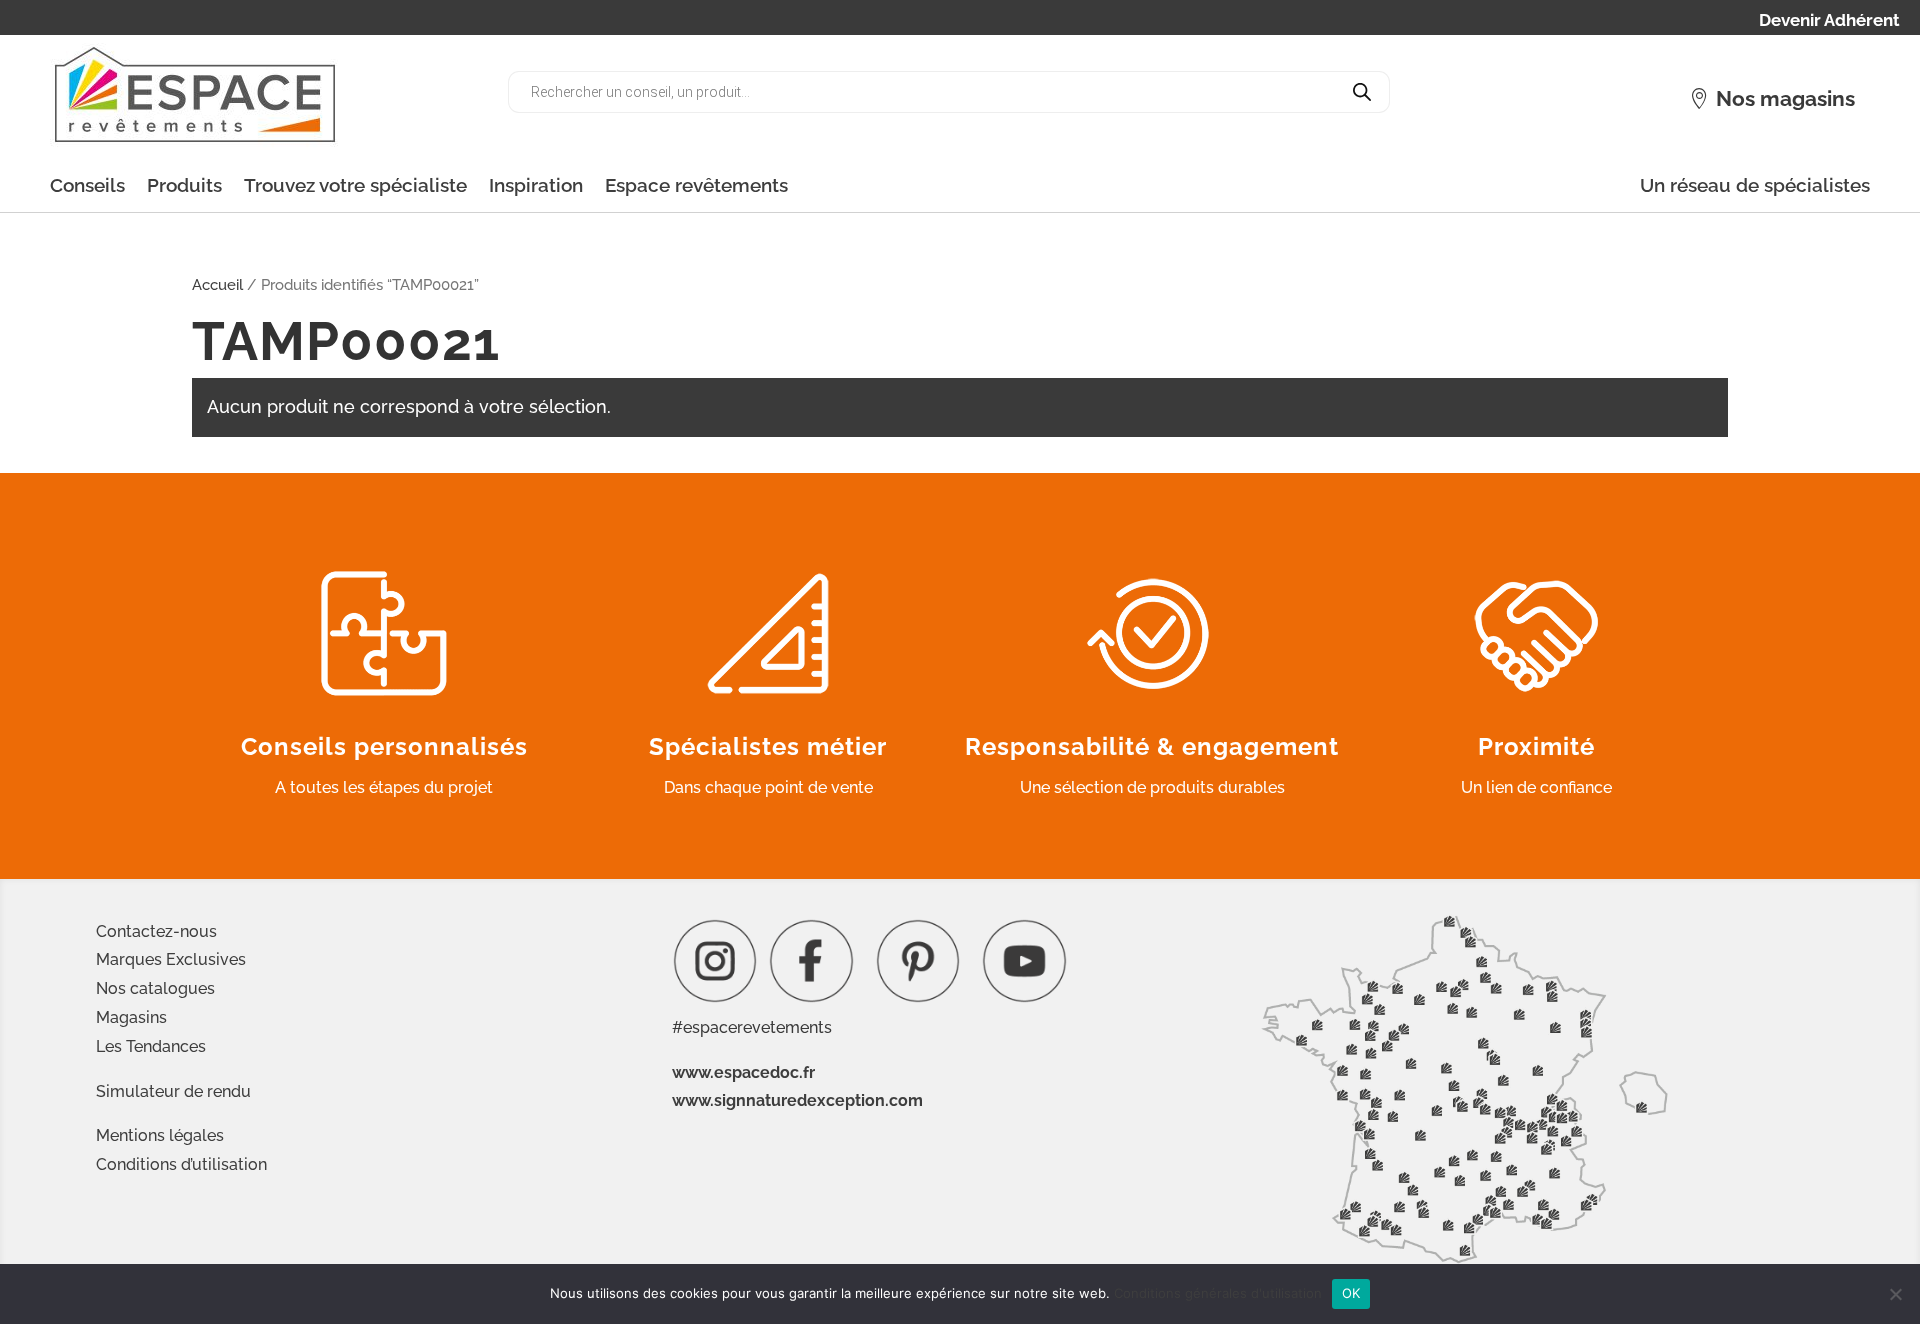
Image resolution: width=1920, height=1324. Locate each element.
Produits (184, 185)
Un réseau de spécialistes (1755, 185)
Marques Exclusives (171, 959)
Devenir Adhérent (1829, 21)
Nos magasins (1785, 98)
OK (1351, 1293)
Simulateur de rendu (173, 1091)
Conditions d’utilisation (181, 1164)
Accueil (217, 284)
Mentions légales (160, 1135)
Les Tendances (151, 1046)
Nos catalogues (155, 988)
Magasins (131, 1017)
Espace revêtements (696, 185)
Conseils (87, 185)
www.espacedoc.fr (743, 1072)
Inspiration (536, 185)
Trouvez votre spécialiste (355, 185)
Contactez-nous (156, 931)
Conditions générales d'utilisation (1218, 1293)
